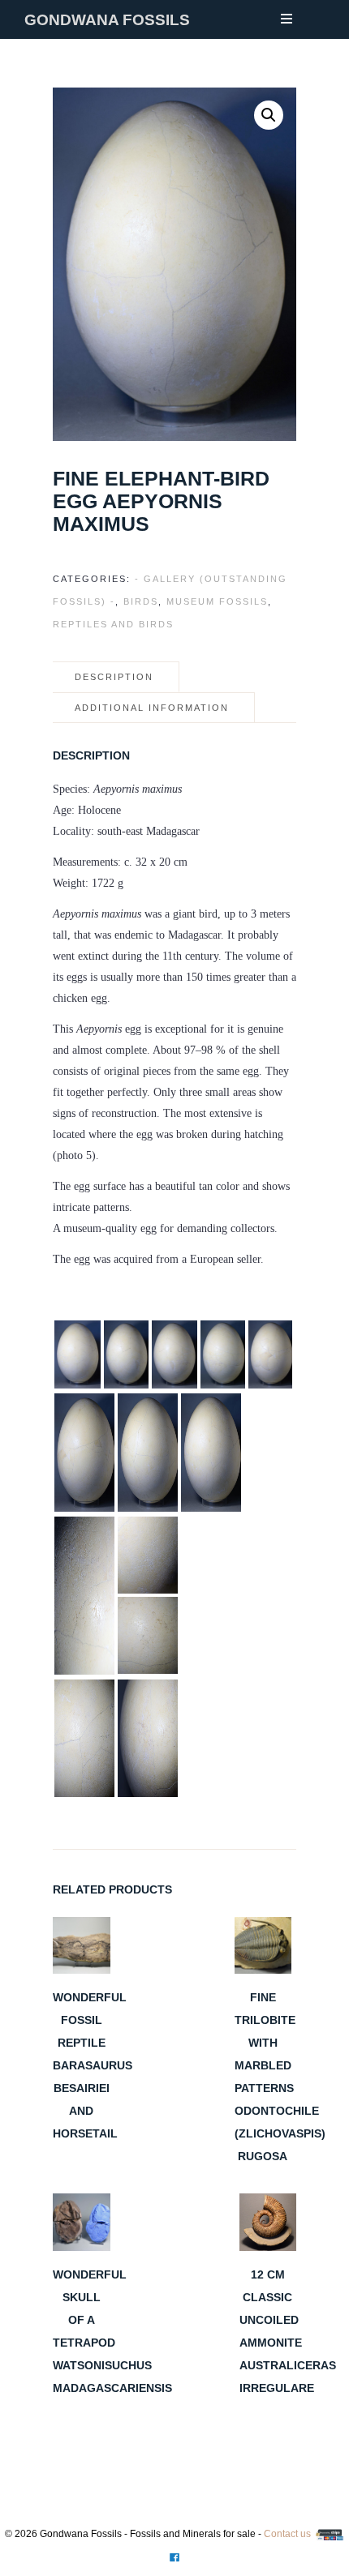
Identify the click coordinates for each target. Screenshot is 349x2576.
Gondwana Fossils (107, 20)
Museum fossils (217, 601)
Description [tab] (114, 677)
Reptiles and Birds (113, 624)
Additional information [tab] (152, 708)
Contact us (287, 2534)
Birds (141, 601)
